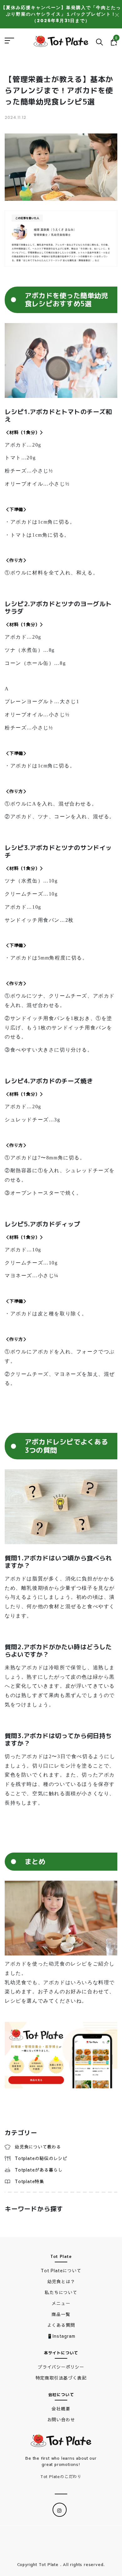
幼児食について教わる (38, 2147)
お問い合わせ (61, 2419)
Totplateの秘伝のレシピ (41, 2158)
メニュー (61, 2303)
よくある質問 (61, 2325)
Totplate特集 (29, 2181)
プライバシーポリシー (61, 2367)
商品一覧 (61, 2314)
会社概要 (61, 2409)
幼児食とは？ (61, 2281)
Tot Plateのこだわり (61, 2477)
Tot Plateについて (61, 2270)
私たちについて (61, 2292)
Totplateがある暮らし (39, 2170)
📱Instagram (61, 2336)
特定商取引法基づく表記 (61, 2378)
